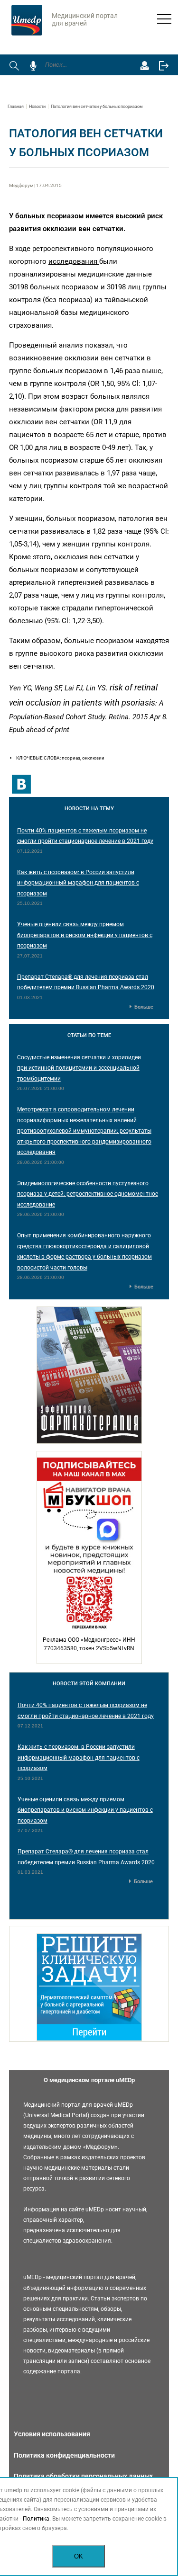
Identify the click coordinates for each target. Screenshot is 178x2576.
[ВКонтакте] (21, 784)
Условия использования (52, 2434)
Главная (16, 107)
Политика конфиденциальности (64, 2455)
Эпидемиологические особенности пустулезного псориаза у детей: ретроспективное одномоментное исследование (88, 1194)
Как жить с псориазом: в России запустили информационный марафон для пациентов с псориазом (78, 883)
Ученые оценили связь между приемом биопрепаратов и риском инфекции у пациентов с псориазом (85, 935)
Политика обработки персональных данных (83, 2476)
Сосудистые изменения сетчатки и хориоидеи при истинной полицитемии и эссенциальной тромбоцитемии (79, 1068)
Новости (37, 107)
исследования (74, 261)
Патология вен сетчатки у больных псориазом (97, 107)
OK (79, 2556)
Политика (36, 2519)
